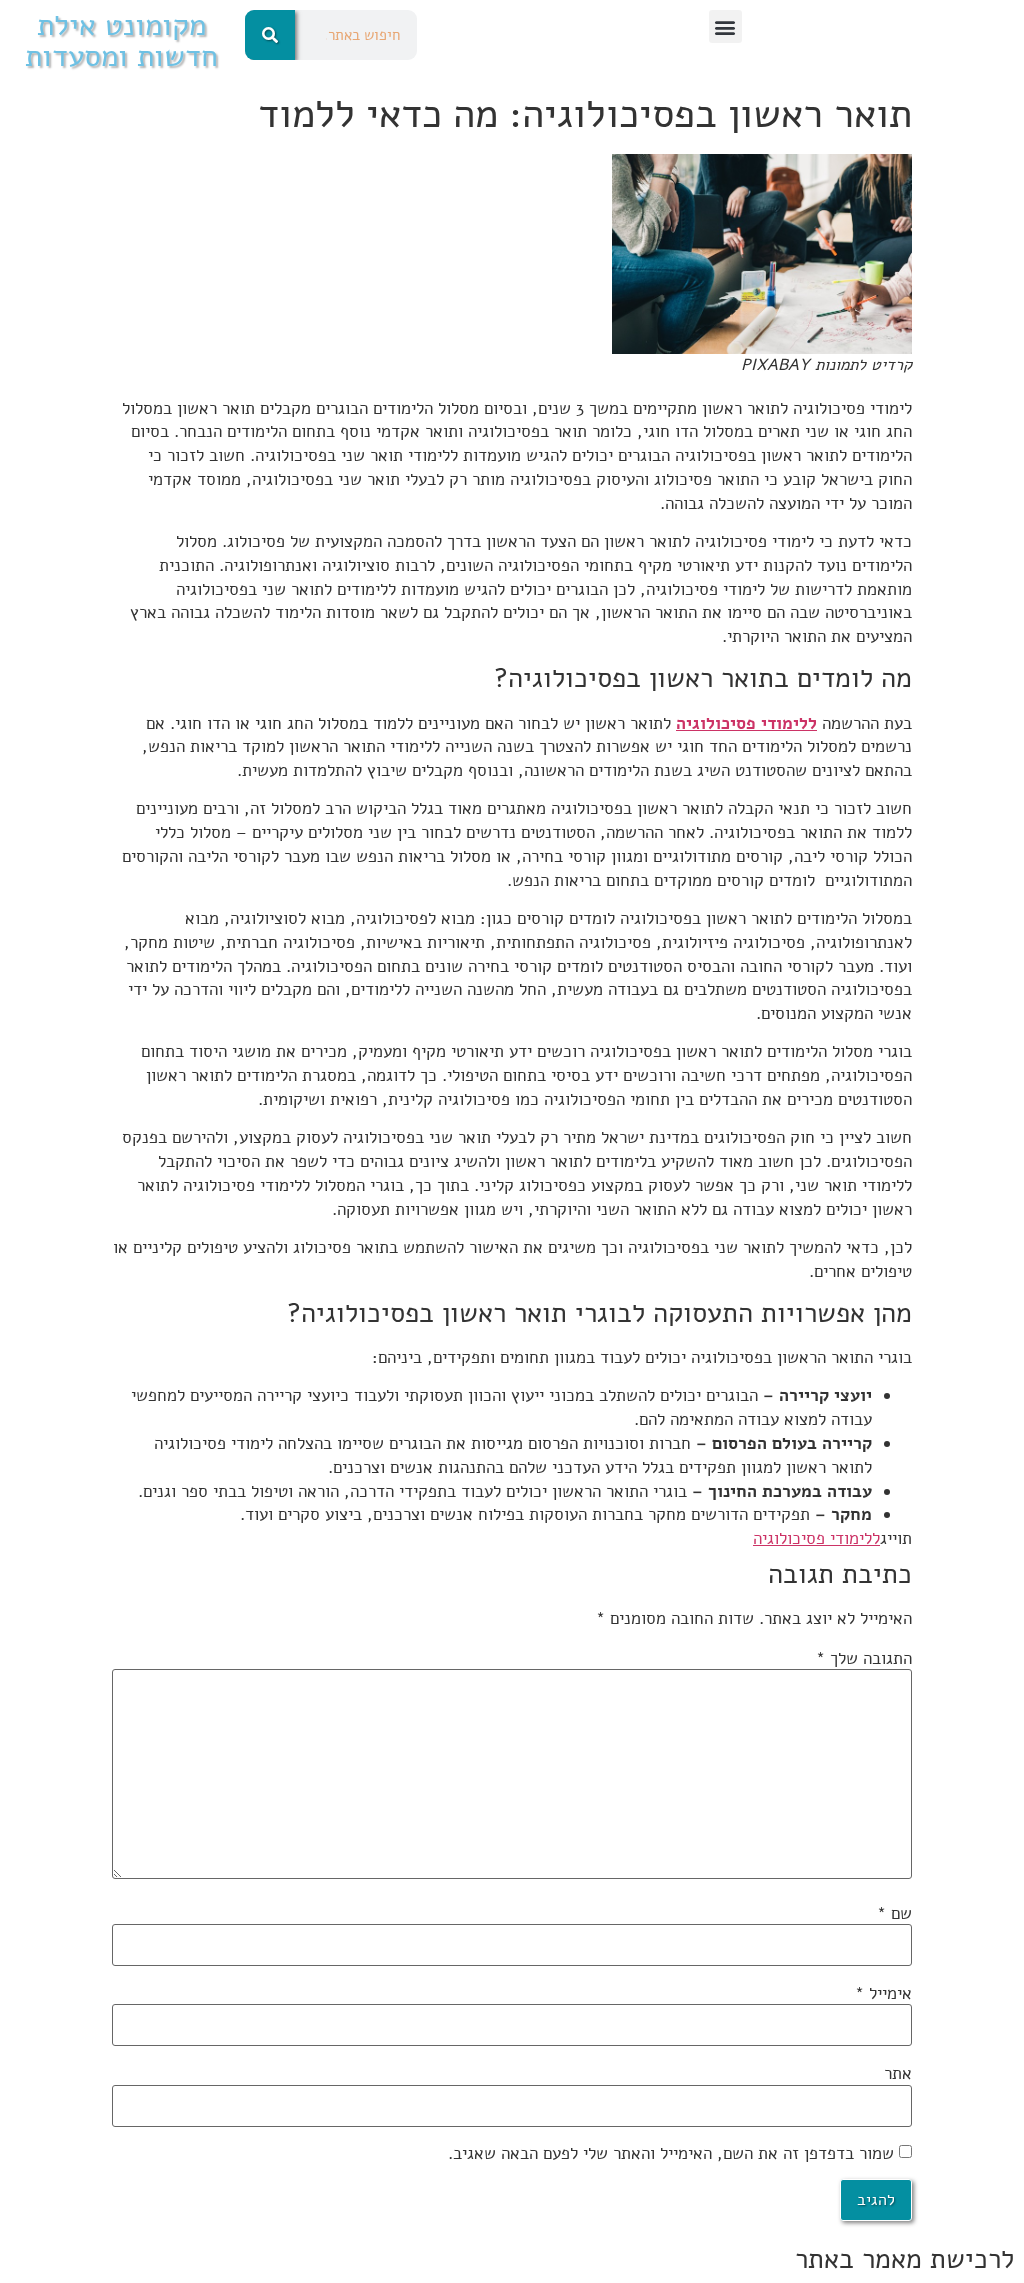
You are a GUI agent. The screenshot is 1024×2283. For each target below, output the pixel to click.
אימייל (883, 1993)
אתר (898, 2073)
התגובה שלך (864, 1658)
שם (894, 1913)
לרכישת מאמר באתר (904, 2259)
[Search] (270, 35)
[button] (725, 26)
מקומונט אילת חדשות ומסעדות (121, 41)
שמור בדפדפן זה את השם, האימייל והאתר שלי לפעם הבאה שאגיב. (671, 2153)
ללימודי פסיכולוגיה (746, 723)
